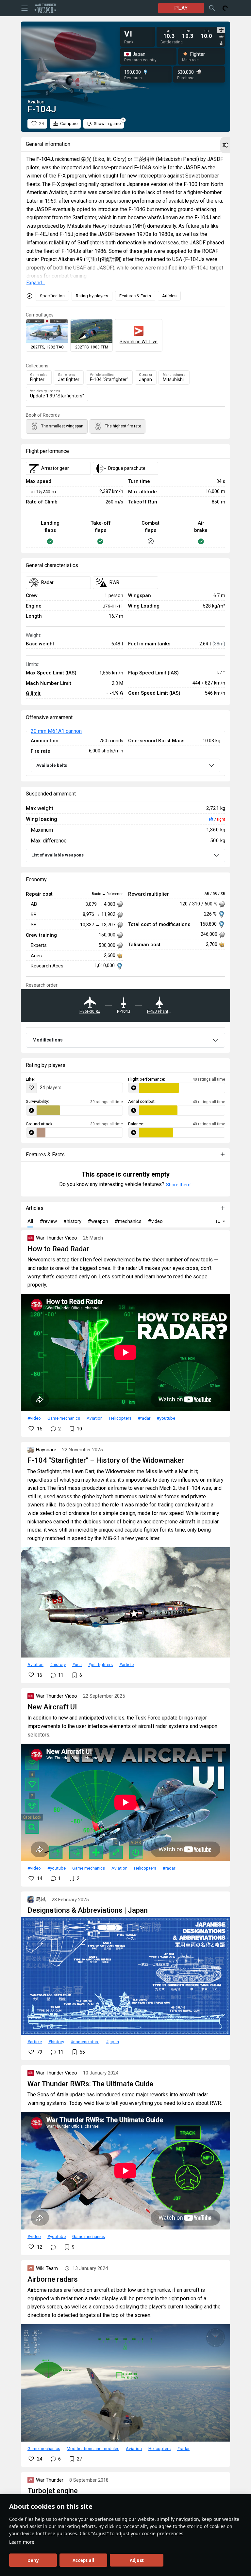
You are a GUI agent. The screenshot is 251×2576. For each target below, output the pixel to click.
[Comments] (53, 2247)
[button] (225, 145)
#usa (77, 1664)
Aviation (95, 1418)
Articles (169, 296)
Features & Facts (135, 296)
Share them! (179, 1185)
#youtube (166, 1418)
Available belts (52, 765)
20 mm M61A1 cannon (56, 731)
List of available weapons (58, 855)
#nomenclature (85, 2042)
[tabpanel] (188, 34)
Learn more (22, 2542)
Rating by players (92, 296)
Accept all (83, 2560)
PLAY (181, 8)
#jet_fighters (100, 1664)
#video (34, 1418)
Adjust (137, 2560)
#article (126, 1664)
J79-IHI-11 (113, 606)
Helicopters (120, 1418)
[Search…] (212, 8)
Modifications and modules (93, 2448)
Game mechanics (64, 1418)
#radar (144, 1418)
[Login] (225, 8)
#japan (112, 2042)
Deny (33, 2560)
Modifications (48, 1040)
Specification (52, 296)
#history (58, 1664)
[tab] (221, 30)
